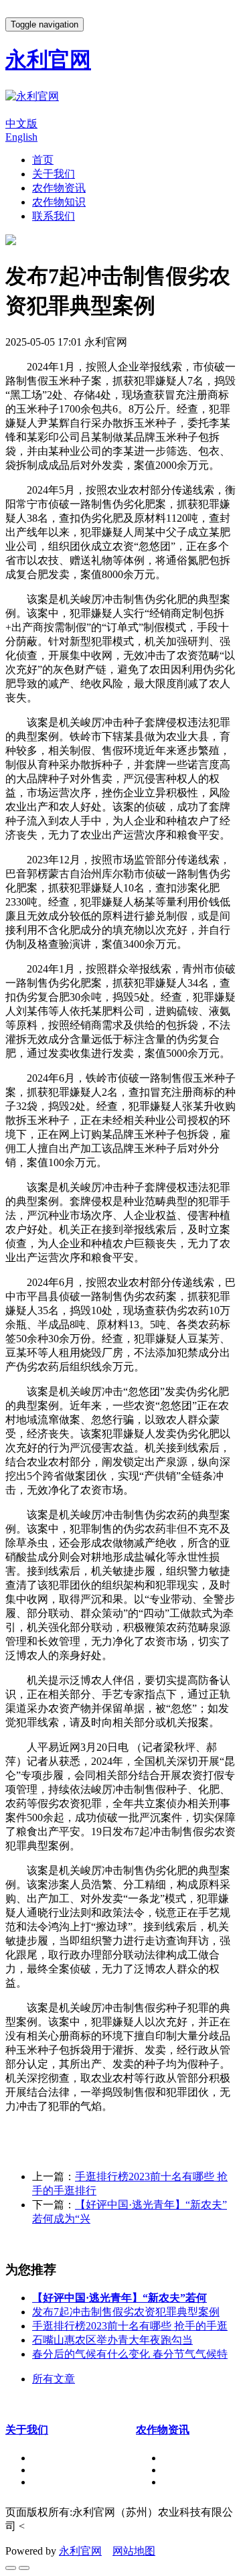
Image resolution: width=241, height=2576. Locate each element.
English (21, 137)
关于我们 (54, 174)
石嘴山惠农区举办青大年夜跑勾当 (112, 2340)
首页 (43, 160)
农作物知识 (59, 202)
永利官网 (80, 2551)
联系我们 (54, 216)
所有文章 (54, 2379)
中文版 (21, 124)
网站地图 (134, 2551)
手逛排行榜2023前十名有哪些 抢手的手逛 (130, 2326)
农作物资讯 (59, 188)
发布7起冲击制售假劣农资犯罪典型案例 (126, 2312)
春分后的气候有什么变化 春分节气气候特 (130, 2354)
